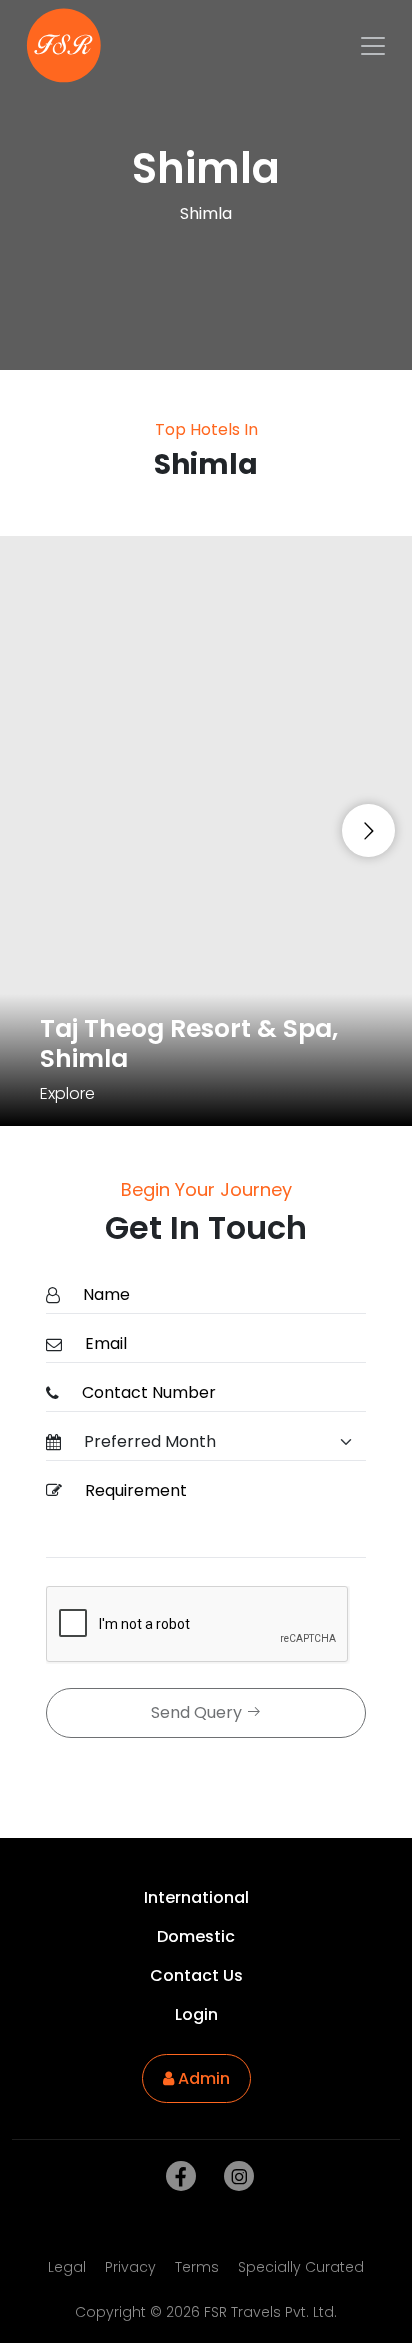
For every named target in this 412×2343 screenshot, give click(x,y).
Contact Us (196, 1975)
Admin (202, 2078)
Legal (67, 2267)
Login (196, 2014)
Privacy (130, 2267)
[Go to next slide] (368, 830)
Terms (197, 2267)
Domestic (196, 1936)
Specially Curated (301, 2267)
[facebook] (177, 2176)
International (196, 1897)
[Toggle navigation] (373, 46)
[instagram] (235, 2176)
